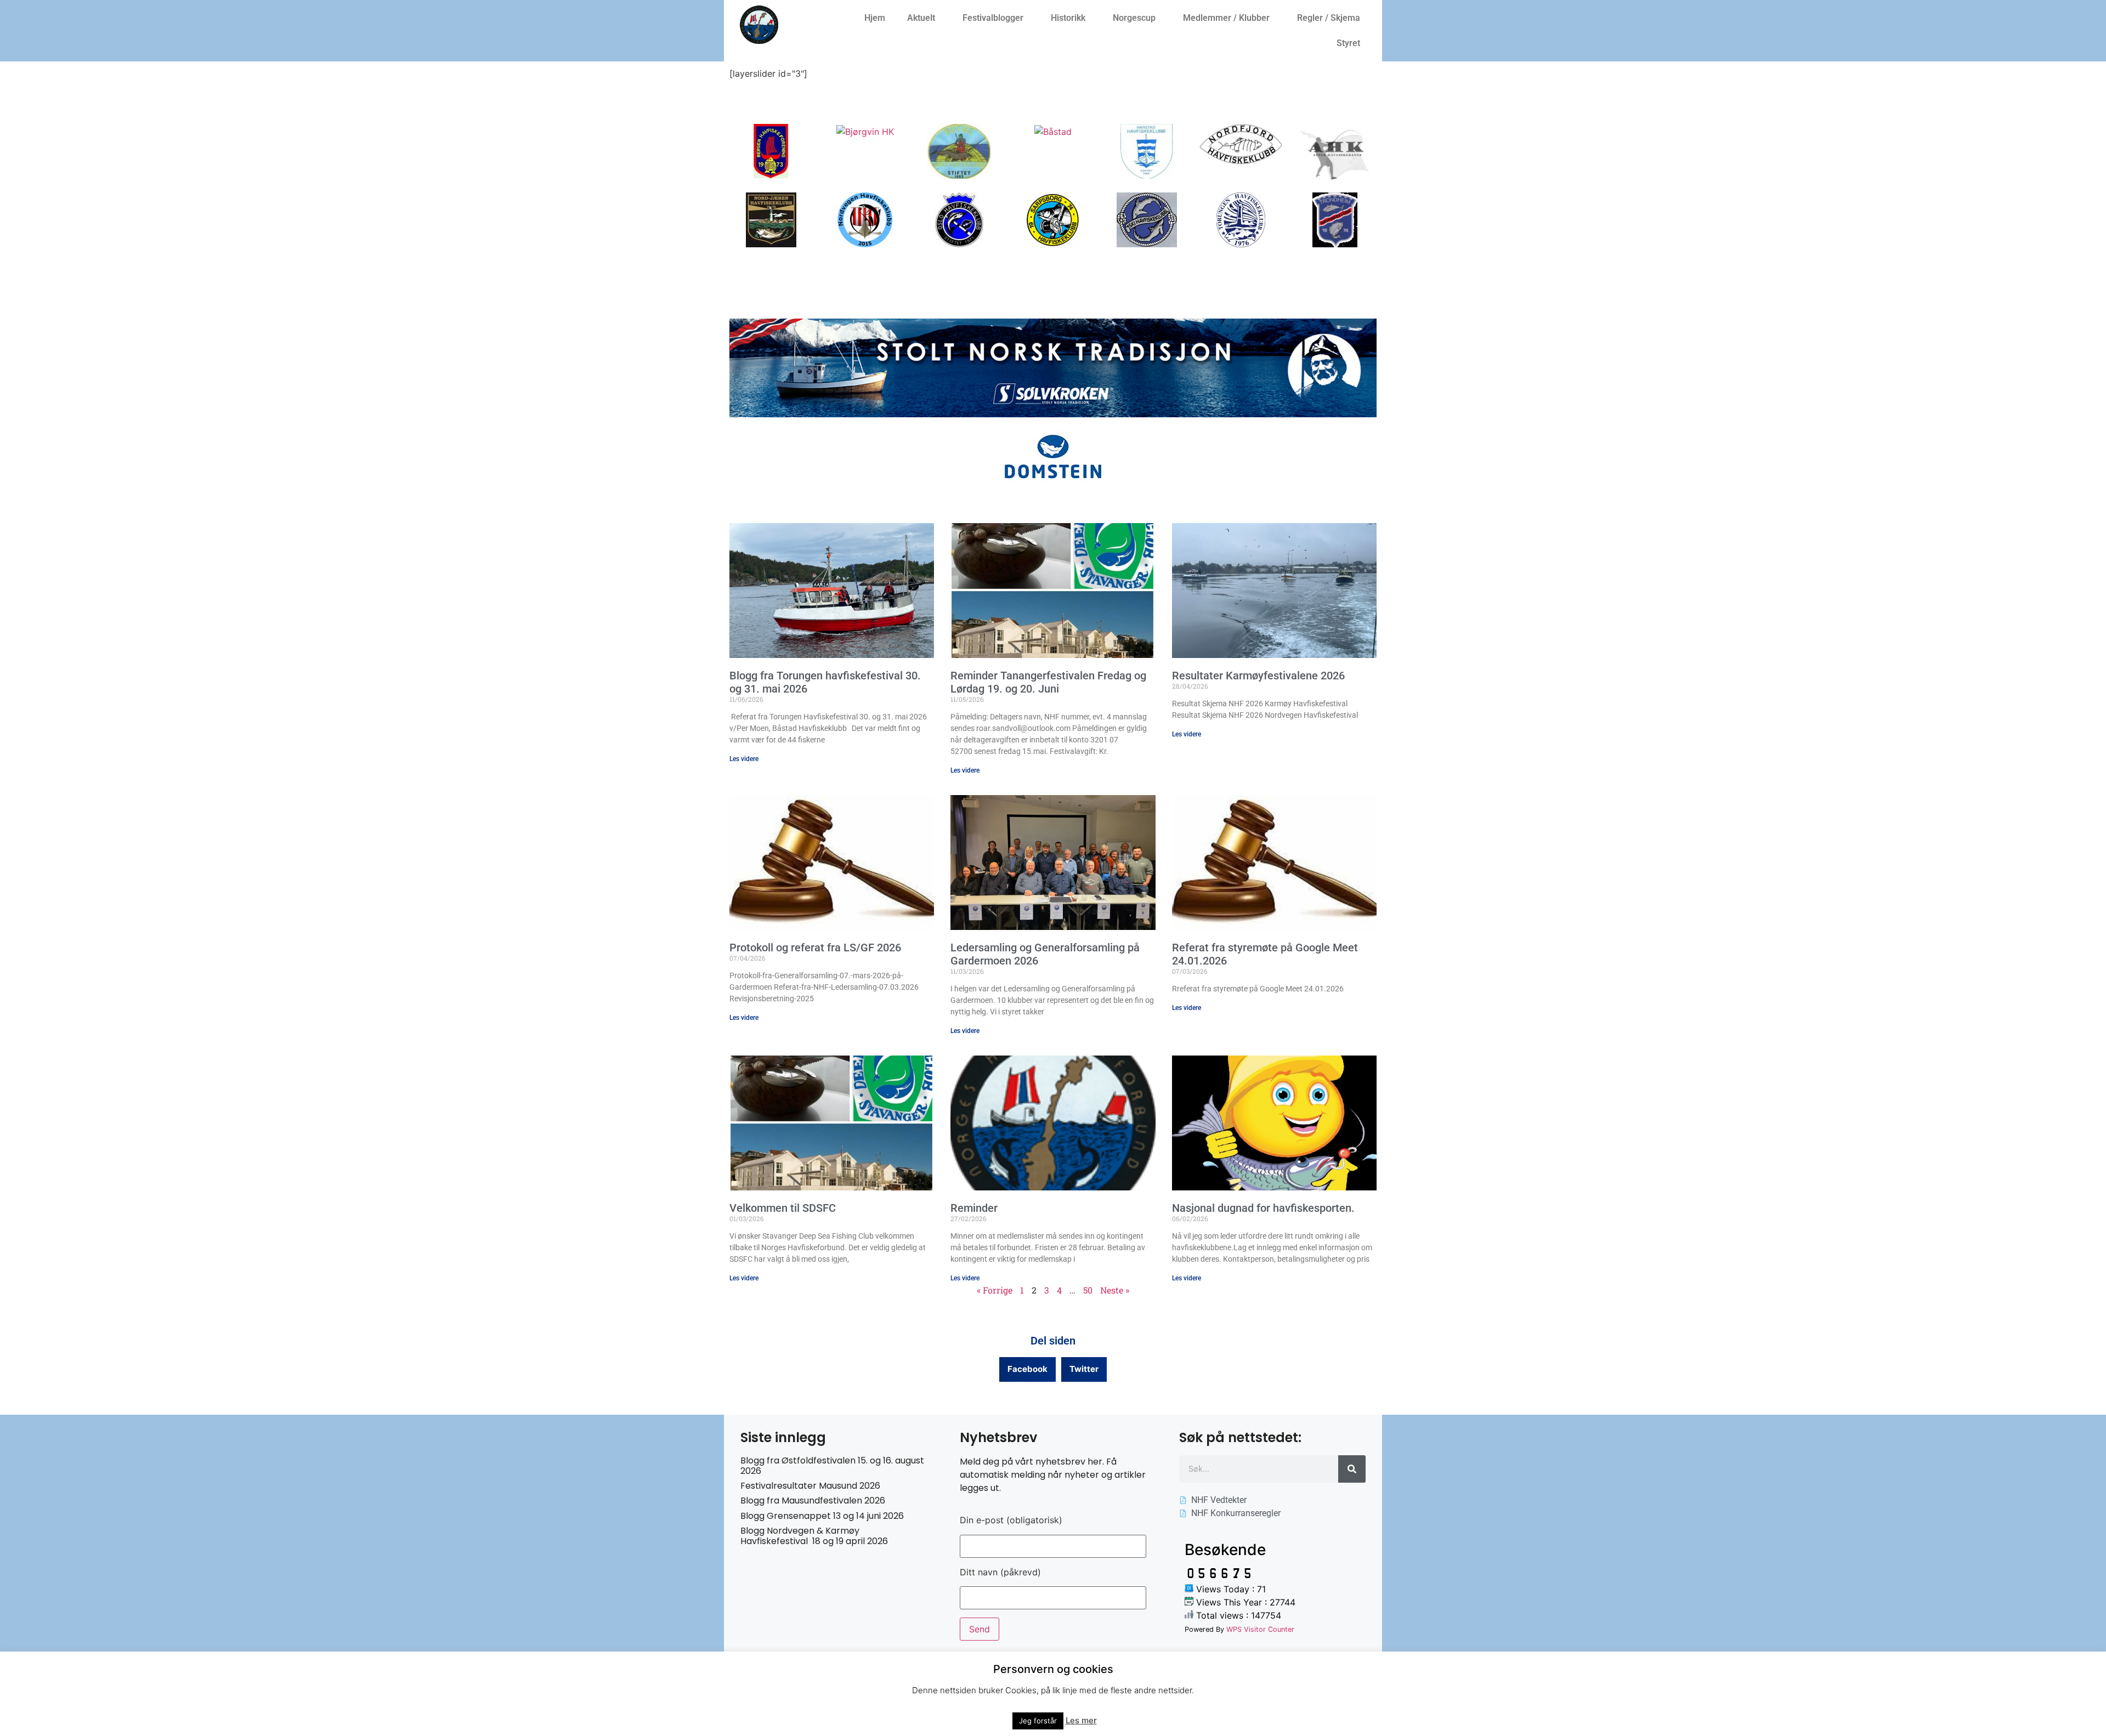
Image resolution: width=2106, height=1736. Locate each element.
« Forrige (995, 1290)
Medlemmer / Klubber (1226, 18)
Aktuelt (921, 18)
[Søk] (1352, 1469)
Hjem (875, 18)
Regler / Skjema (1329, 18)
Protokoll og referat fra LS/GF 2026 (815, 948)
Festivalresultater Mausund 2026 (810, 1486)
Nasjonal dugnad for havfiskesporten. (1263, 1208)
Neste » (1115, 1290)
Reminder (974, 1208)
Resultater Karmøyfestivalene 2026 (1258, 676)
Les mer (1081, 1720)
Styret (1348, 43)
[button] (1027, 1369)
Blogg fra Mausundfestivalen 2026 (813, 1500)
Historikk (1068, 18)
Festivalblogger (993, 18)
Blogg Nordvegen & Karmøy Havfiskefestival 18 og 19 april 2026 (814, 1536)
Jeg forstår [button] (1038, 1721)
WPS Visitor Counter (1260, 1629)
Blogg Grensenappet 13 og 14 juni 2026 (822, 1516)
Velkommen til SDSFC (783, 1208)
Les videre (744, 759)
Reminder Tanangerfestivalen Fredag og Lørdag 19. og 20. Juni (1048, 682)
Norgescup (1134, 18)
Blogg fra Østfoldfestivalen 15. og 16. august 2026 (832, 1466)
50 (1088, 1290)
